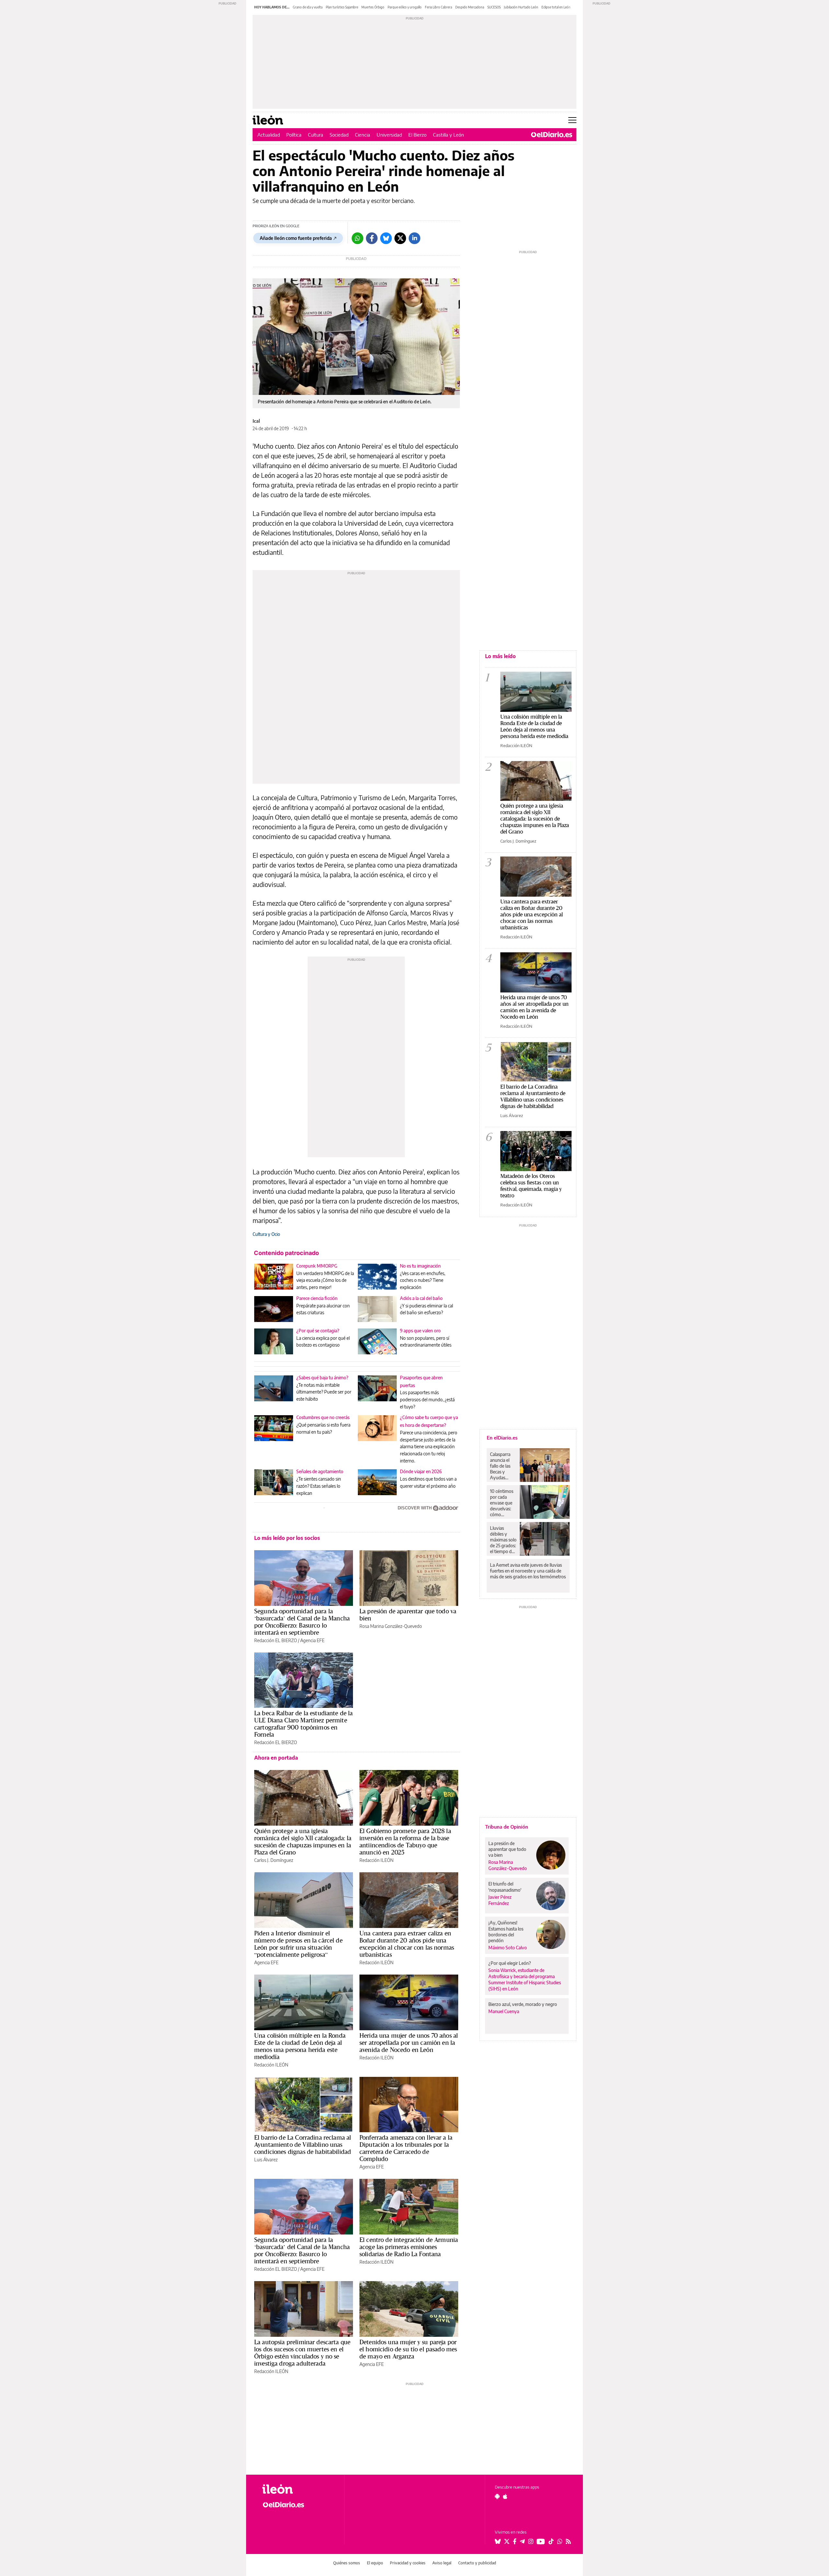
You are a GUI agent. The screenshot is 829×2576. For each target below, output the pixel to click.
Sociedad (339, 135)
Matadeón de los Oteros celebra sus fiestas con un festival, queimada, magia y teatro (531, 1186)
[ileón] (298, 2489)
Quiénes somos (347, 2563)
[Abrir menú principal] (572, 120)
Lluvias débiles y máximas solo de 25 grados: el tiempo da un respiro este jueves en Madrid (503, 1540)
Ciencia (363, 135)
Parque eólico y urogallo (405, 7)
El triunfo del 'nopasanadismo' (505, 1887)
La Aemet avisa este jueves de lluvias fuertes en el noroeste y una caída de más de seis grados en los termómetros (528, 1571)
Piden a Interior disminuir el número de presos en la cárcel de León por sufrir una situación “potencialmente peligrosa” (298, 1944)
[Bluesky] (386, 238)
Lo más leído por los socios (287, 1538)
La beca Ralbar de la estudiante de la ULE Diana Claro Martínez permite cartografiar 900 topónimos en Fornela (304, 1724)
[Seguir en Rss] (568, 2541)
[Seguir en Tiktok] (551, 2541)
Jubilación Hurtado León (521, 7)
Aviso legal (442, 2563)
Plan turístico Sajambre (342, 7)
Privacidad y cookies (408, 2563)
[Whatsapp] (358, 238)
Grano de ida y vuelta (308, 7)
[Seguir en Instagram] (531, 2541)
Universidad (389, 135)
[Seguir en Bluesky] (498, 2541)
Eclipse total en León (556, 7)
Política (294, 135)
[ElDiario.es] (552, 135)
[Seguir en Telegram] (522, 2541)
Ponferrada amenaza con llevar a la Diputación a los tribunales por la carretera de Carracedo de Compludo (406, 2148)
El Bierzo (417, 135)
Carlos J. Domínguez (274, 1860)
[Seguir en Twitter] (507, 2541)
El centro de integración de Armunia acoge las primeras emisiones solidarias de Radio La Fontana (409, 2247)
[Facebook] (372, 238)
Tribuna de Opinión (507, 1827)
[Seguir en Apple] (505, 2496)
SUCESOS (494, 7)
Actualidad (269, 135)
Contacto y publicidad (477, 2563)
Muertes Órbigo (373, 7)
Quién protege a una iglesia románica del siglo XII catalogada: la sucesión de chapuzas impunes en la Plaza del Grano (303, 1842)
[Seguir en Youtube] (541, 2541)
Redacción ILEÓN (376, 1860)
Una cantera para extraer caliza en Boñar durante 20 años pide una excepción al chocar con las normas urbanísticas (407, 1944)
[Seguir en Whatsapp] (560, 2541)
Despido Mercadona (470, 7)
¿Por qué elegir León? (510, 1963)
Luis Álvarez (266, 2160)
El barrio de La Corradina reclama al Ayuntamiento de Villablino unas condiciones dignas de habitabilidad (303, 2145)
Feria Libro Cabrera (438, 7)
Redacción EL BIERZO (276, 1640)
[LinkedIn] (414, 238)
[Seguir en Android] (497, 2496)
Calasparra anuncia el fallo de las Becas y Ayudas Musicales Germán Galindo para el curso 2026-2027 (502, 1466)
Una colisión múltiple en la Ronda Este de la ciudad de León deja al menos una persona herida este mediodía (300, 2046)
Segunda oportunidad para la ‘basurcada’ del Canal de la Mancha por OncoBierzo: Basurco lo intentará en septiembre (302, 1622)
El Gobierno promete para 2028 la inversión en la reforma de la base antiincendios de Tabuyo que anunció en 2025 (405, 1842)
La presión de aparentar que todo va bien (408, 1615)
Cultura (316, 135)
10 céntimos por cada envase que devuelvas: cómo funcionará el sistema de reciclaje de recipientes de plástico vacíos (503, 1503)
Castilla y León (449, 135)
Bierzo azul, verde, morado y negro (523, 2004)
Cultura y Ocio (266, 1234)
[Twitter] (400, 238)
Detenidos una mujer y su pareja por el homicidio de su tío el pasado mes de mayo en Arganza (408, 2349)
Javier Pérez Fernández (500, 1900)
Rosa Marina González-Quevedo (391, 1626)
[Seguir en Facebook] (515, 2541)
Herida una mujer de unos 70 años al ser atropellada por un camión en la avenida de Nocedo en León (409, 2043)
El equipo (375, 2563)
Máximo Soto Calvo (508, 1948)
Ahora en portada (276, 1758)
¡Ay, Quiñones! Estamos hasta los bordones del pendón (506, 1931)
